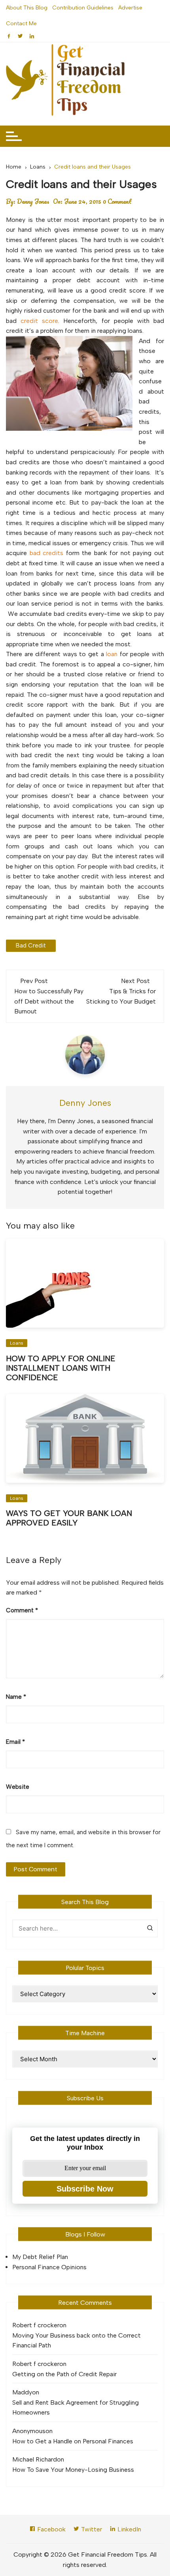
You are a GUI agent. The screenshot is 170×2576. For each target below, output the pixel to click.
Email (15, 1742)
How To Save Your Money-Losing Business (73, 2470)
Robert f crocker (36, 2325)
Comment (22, 1610)
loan (112, 654)
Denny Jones (33, 201)
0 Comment (117, 201)
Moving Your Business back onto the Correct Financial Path (76, 2341)
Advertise (130, 8)
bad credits (48, 553)
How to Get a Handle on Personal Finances (73, 2441)
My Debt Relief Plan (40, 2257)
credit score (39, 321)
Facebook (51, 2529)
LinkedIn (128, 2529)
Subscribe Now (85, 2189)
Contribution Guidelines (83, 8)
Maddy (22, 2392)
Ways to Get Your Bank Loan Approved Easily (69, 1518)
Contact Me (21, 23)
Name (16, 1697)
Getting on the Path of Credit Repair (64, 2374)
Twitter (91, 2529)
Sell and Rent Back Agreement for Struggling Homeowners (76, 2408)
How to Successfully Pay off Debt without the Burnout (49, 1001)
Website (18, 1787)
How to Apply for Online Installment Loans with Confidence (61, 1368)
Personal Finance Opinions (49, 2267)
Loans (17, 1343)
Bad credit (31, 946)
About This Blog (27, 8)
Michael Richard (35, 2459)
